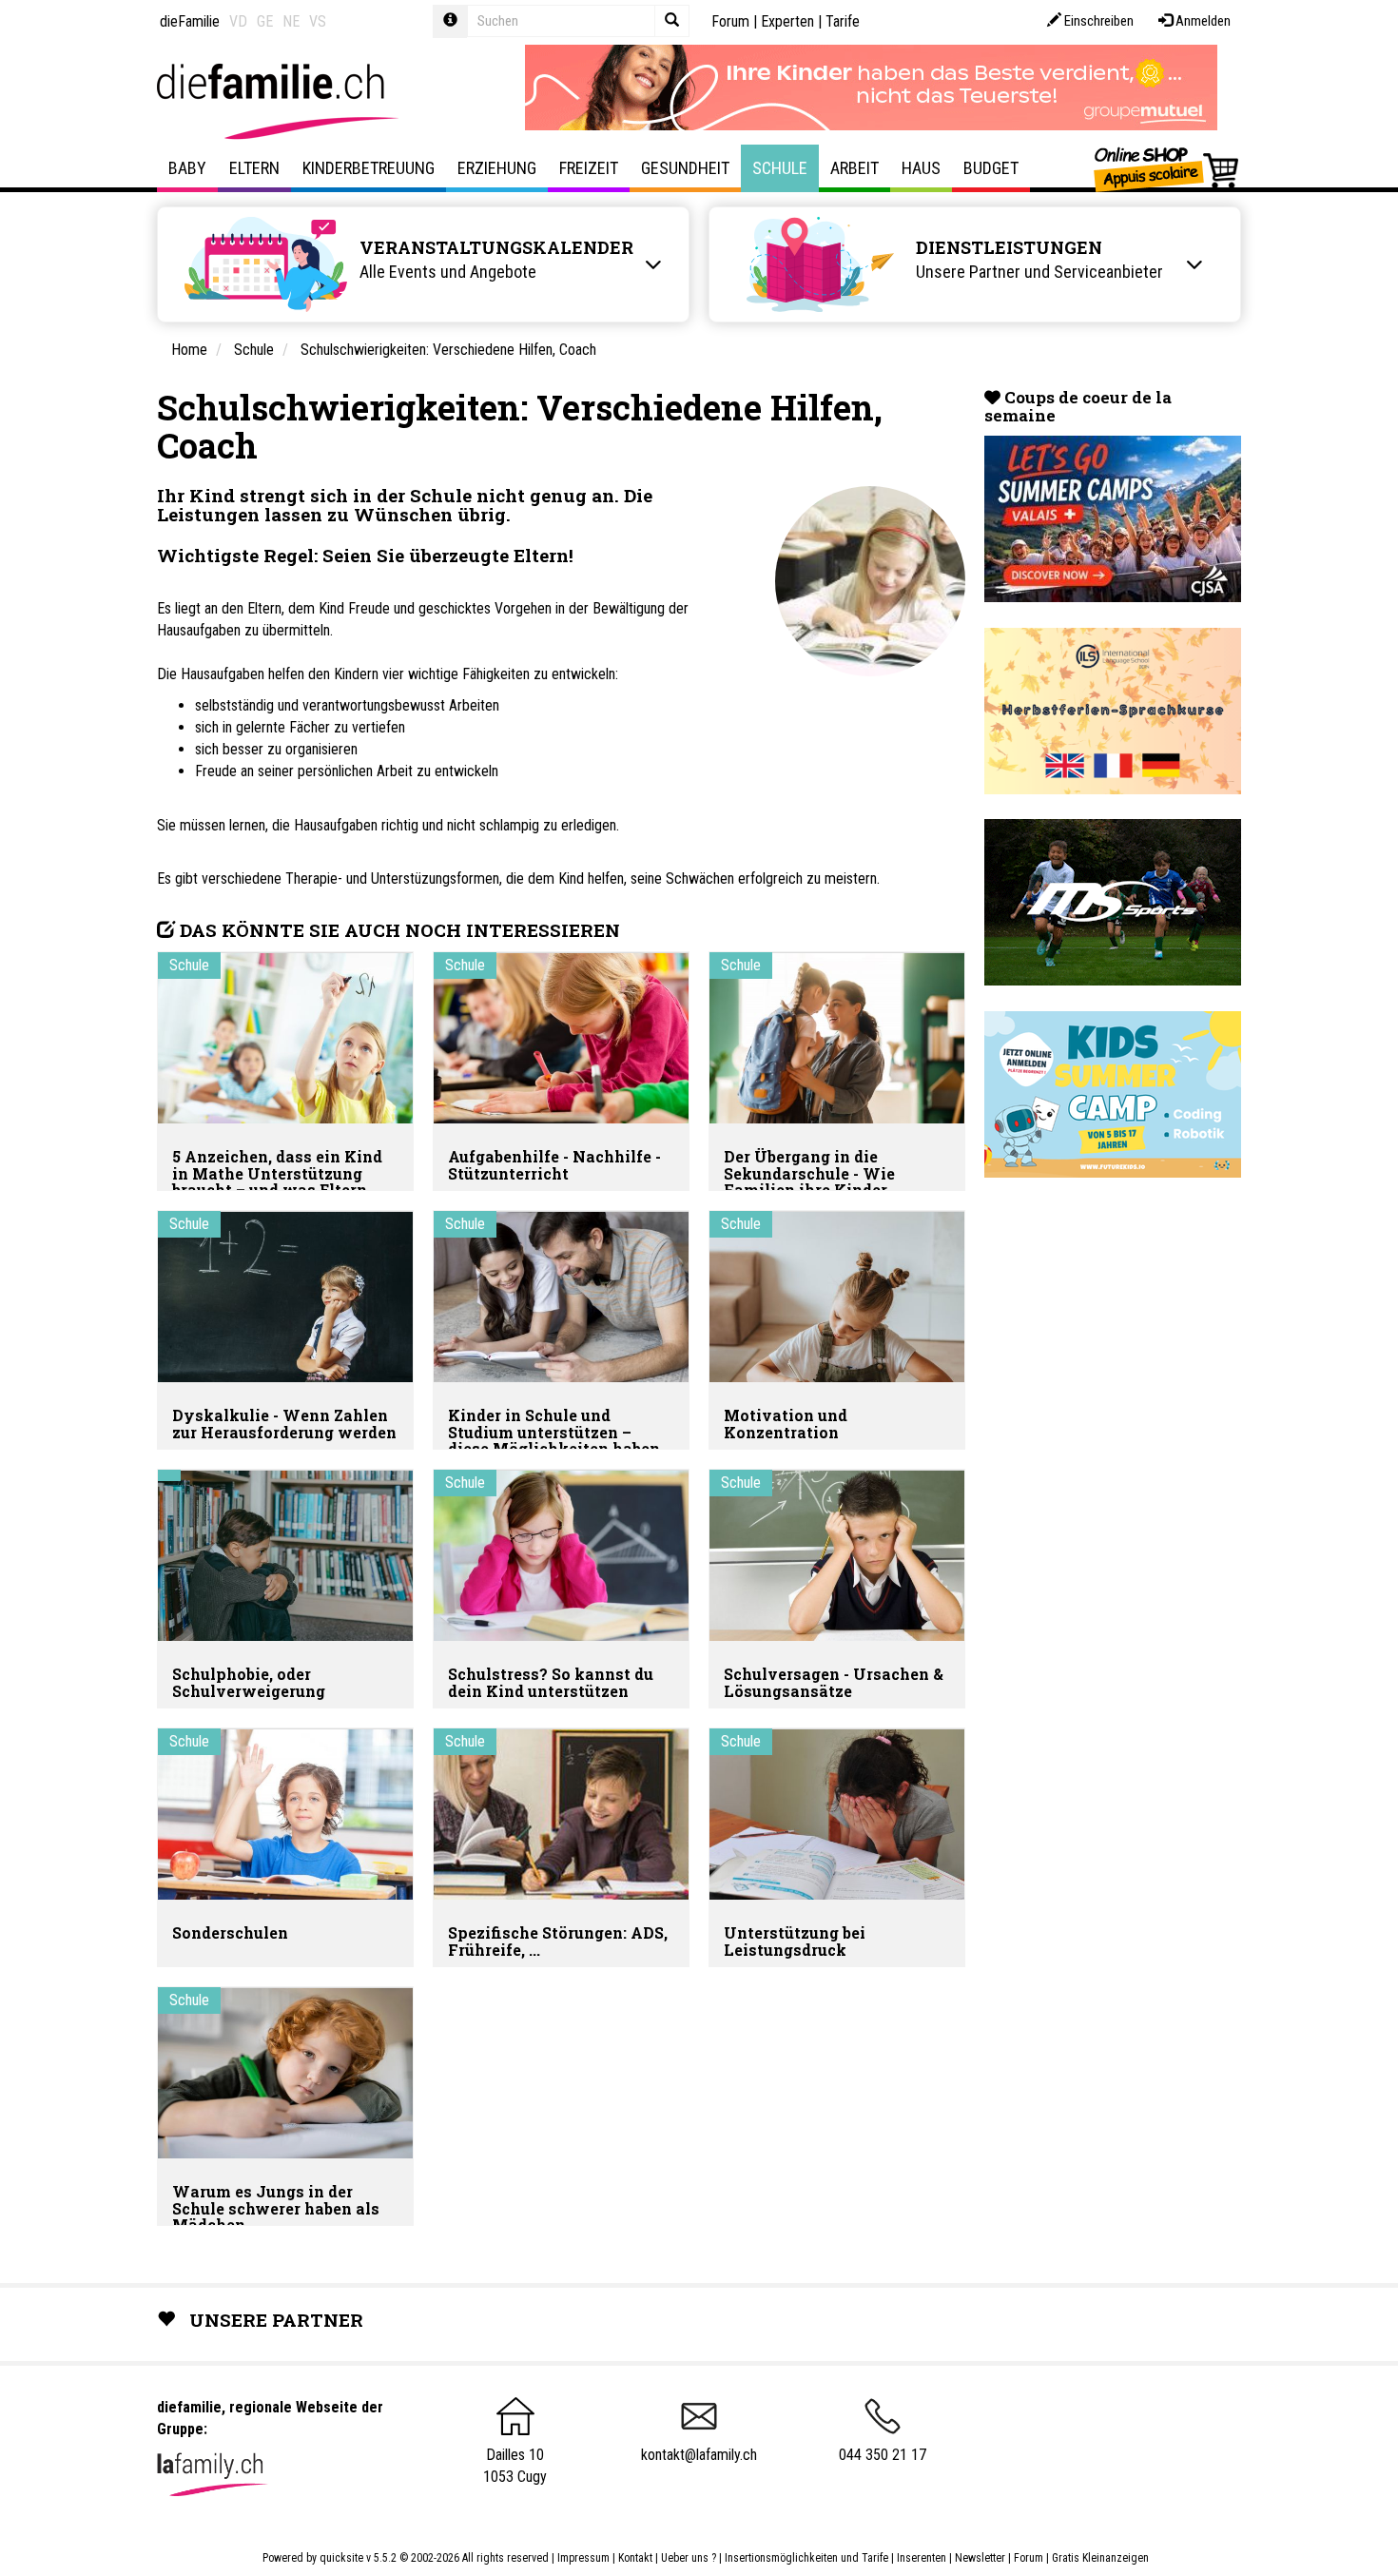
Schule (780, 168)
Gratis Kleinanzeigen (1100, 2558)
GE (265, 21)
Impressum (583, 2558)
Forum (730, 21)
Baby (187, 168)
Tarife (843, 21)
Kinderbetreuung (369, 168)
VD (238, 21)
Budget (991, 168)
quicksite (341, 2558)
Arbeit (854, 168)
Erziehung (497, 168)
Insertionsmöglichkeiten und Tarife (806, 2558)
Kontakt (635, 2558)
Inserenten (923, 2558)
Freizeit (589, 168)
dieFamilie (190, 21)
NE (291, 21)
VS (318, 21)
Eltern (254, 168)
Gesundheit (685, 168)
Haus (921, 168)
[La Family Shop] (1167, 168)
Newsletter (980, 2558)
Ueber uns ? (689, 2558)
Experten (787, 21)
